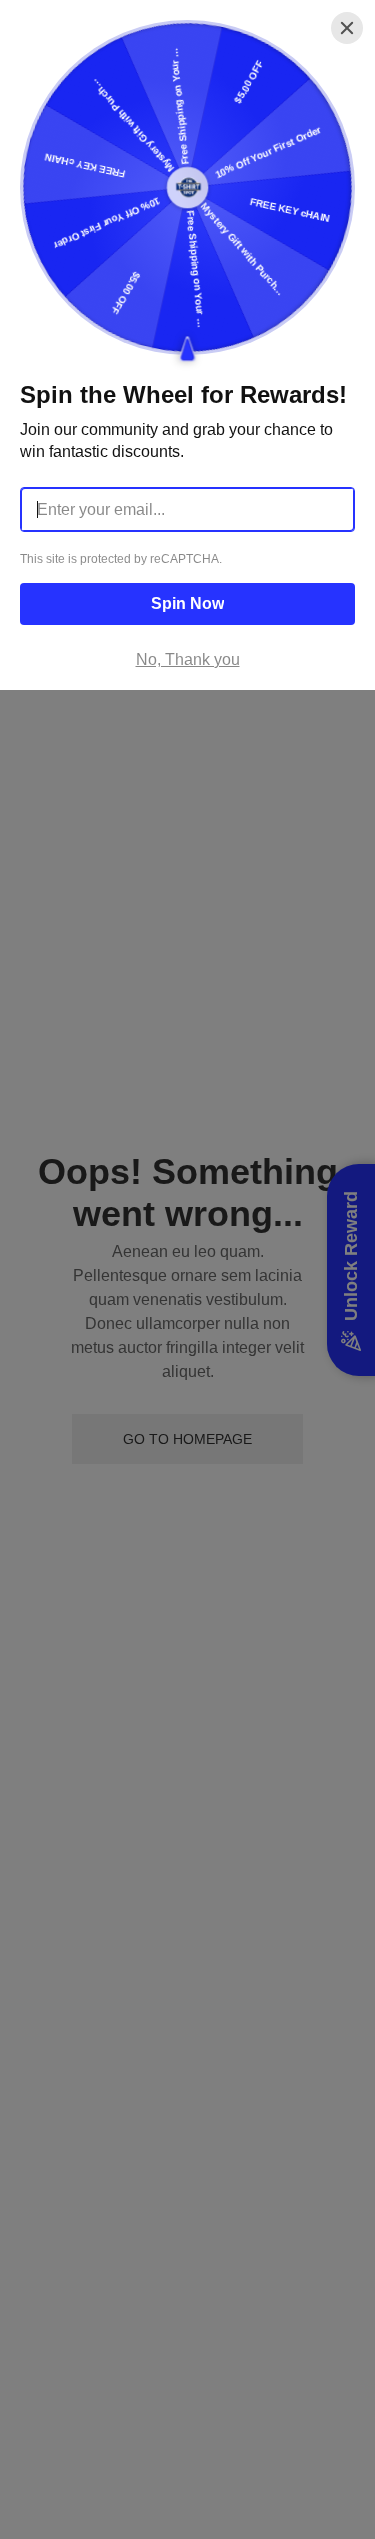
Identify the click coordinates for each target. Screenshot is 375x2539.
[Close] (347, 28)
